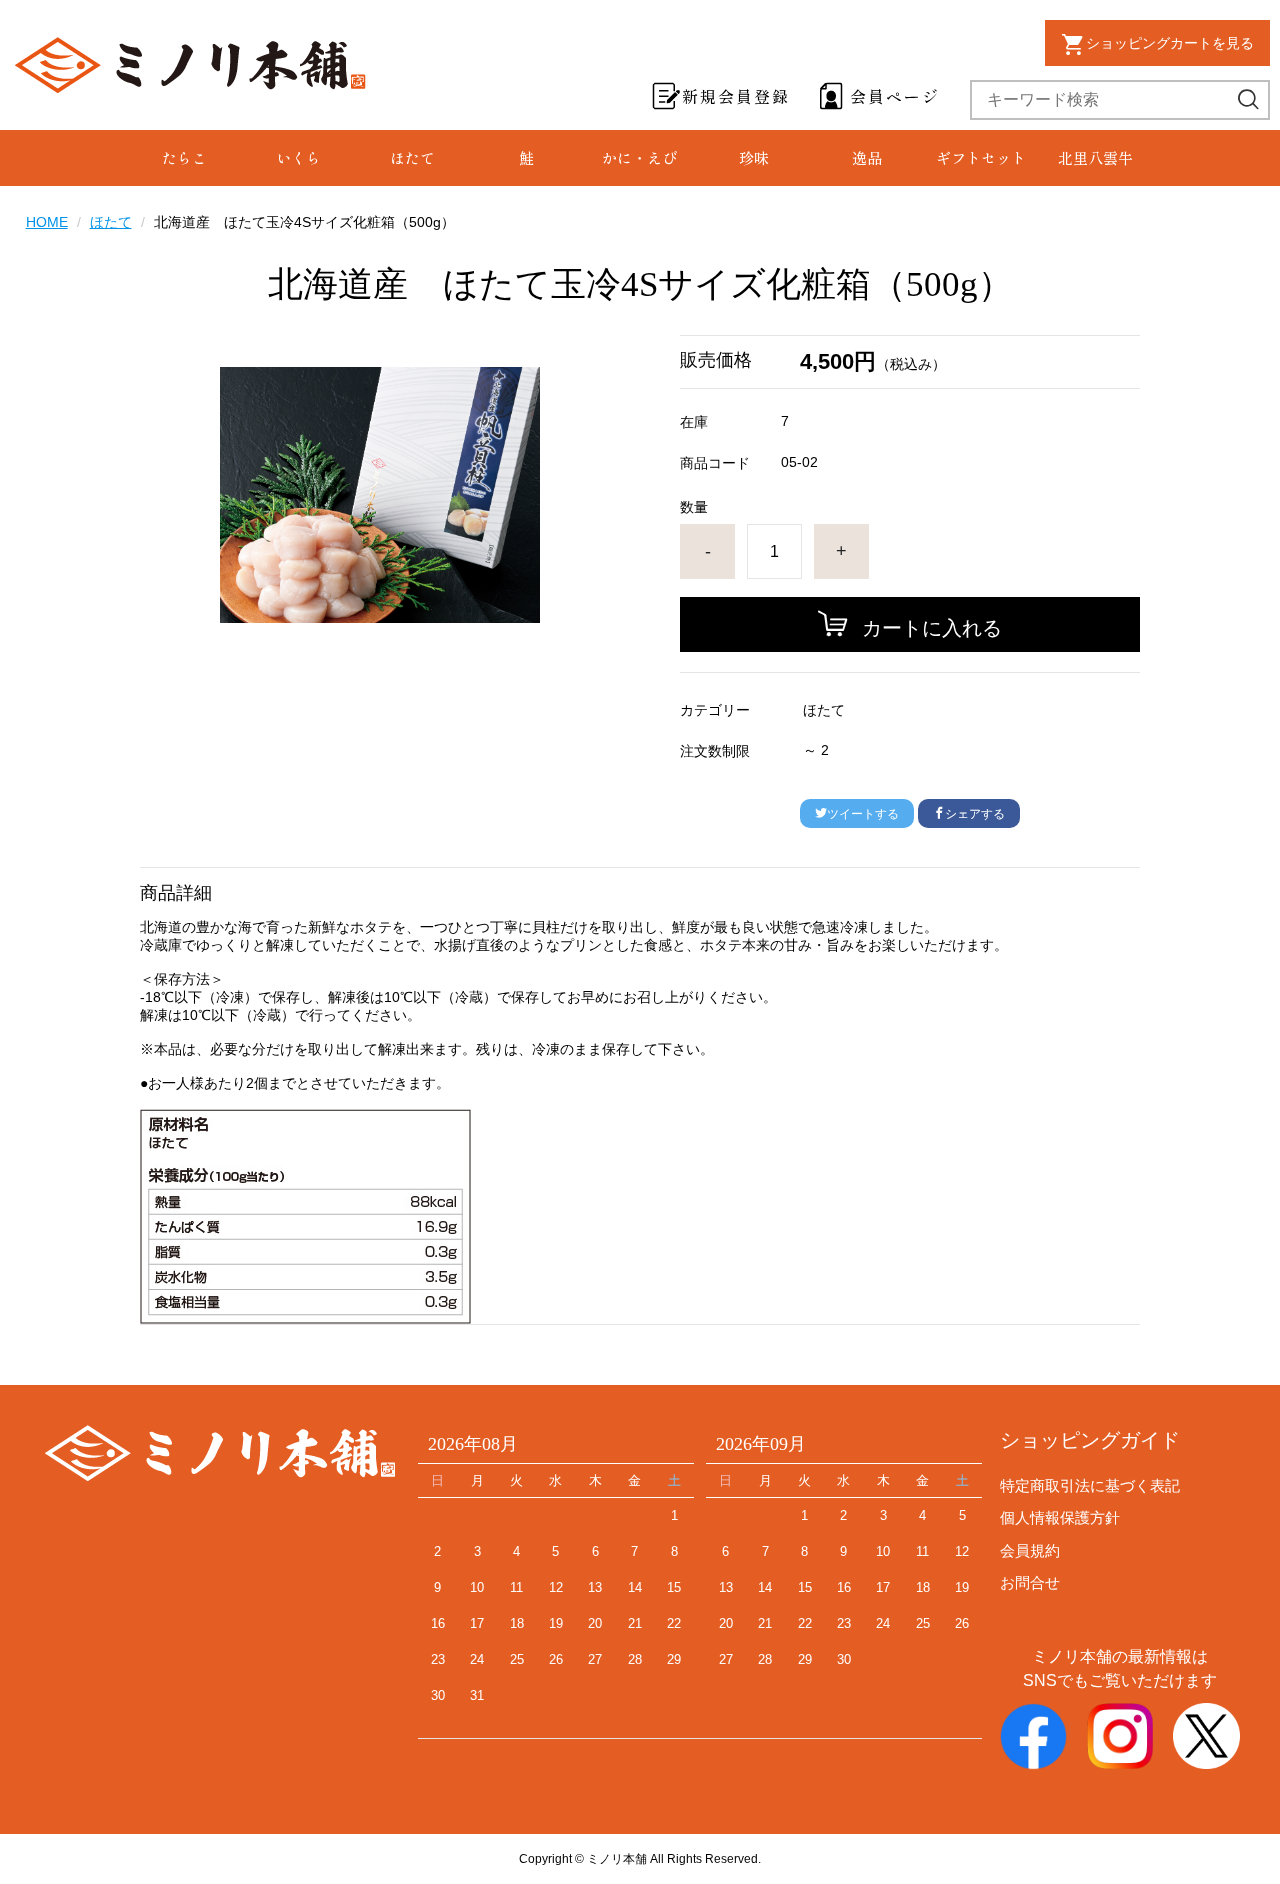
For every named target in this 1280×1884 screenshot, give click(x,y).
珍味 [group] (754, 157)
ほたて (111, 222)
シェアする (975, 814)
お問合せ (1030, 1582)
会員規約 (1030, 1550)
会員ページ (895, 96)
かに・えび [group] (639, 157)
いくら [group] (298, 157)
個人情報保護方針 (1060, 1517)
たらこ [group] (184, 157)
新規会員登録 (736, 96)
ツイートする (863, 814)
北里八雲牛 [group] (1095, 157)
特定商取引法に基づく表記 (1090, 1485)
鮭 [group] (526, 157)
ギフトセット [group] (981, 157)
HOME (47, 222)
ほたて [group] (412, 157)
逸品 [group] (867, 157)
